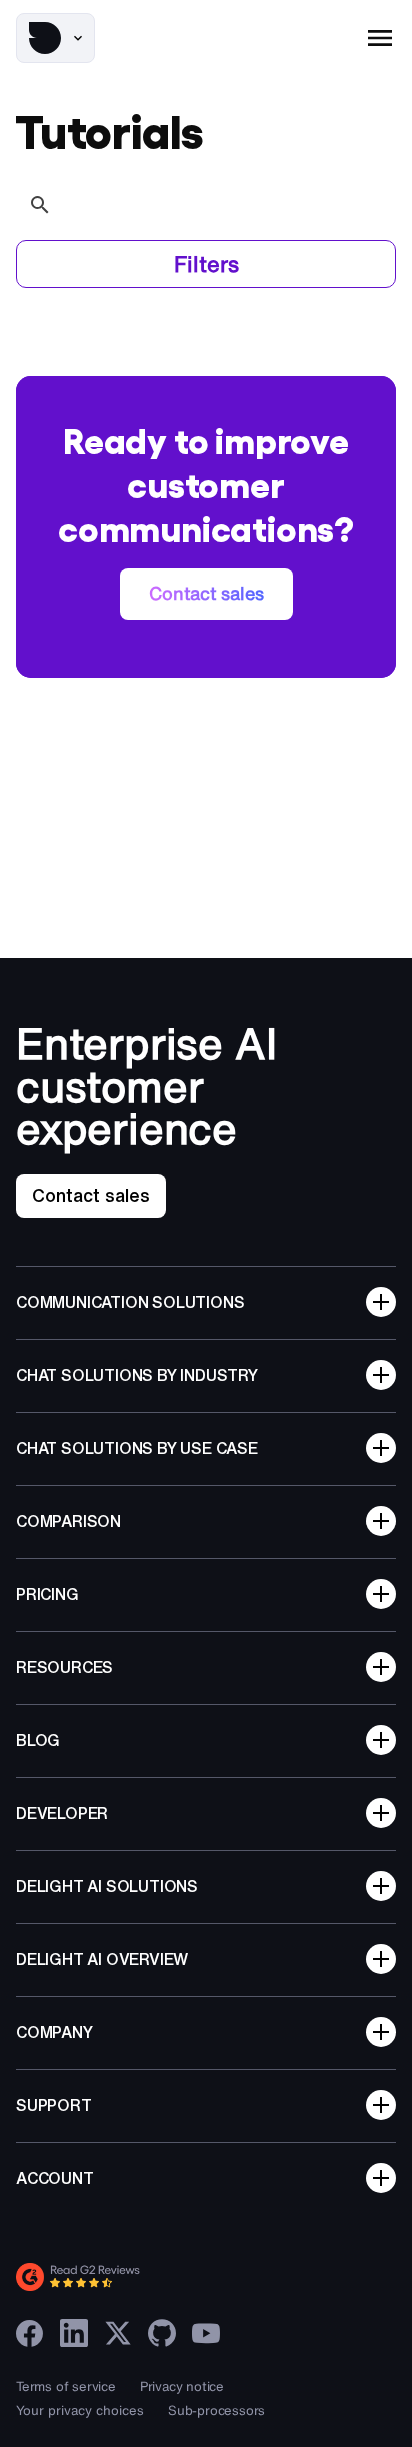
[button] (55, 38)
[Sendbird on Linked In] (74, 2333)
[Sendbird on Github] (162, 2333)
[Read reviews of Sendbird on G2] (166, 2277)
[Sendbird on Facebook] (30, 2333)
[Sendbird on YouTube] (206, 2333)
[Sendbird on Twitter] (118, 2333)
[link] (206, 594)
